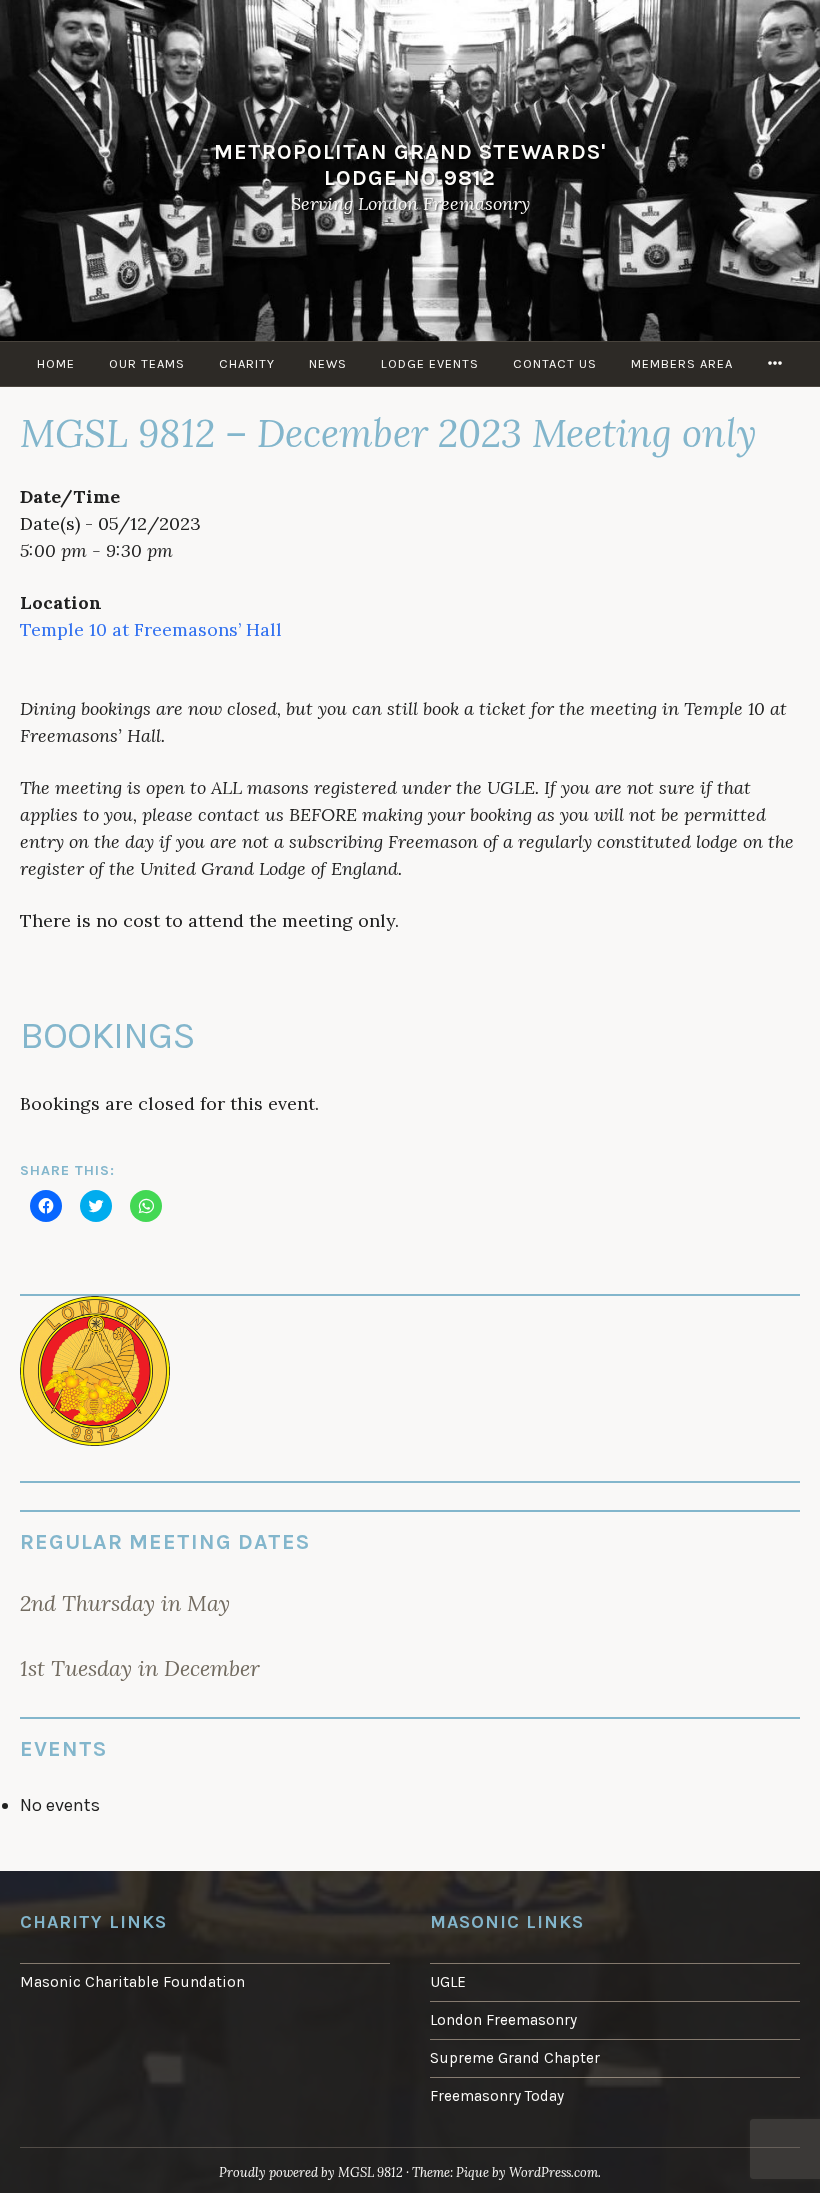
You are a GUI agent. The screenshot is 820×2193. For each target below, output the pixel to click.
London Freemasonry (503, 2020)
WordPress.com (553, 2172)
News (328, 363)
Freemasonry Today (497, 2096)
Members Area (682, 363)
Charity (247, 363)
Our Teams (147, 363)
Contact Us (555, 363)
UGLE (448, 1982)
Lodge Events (430, 363)
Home (56, 363)
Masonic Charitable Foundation (132, 1982)
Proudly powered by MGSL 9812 (311, 2172)
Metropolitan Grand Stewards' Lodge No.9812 (410, 164)
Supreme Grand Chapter (515, 2058)
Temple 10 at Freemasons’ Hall (151, 629)
